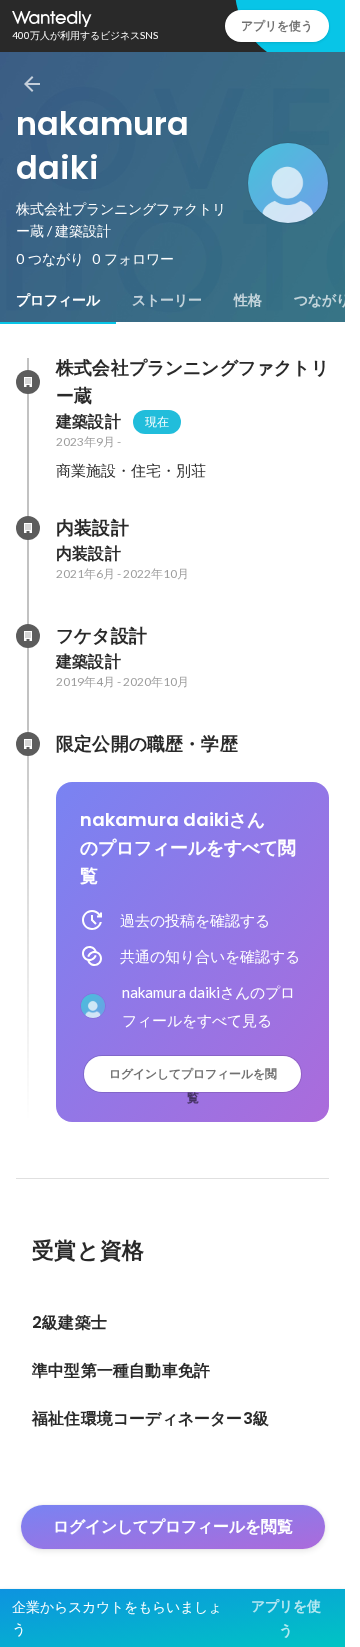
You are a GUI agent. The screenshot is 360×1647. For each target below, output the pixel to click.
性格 (248, 300)
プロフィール (58, 300)
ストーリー (167, 300)
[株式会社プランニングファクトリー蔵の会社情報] (28, 382)
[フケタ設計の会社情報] (28, 636)
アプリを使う (277, 25)
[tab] (58, 300)
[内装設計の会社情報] (28, 528)
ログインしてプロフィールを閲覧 (193, 1078)
